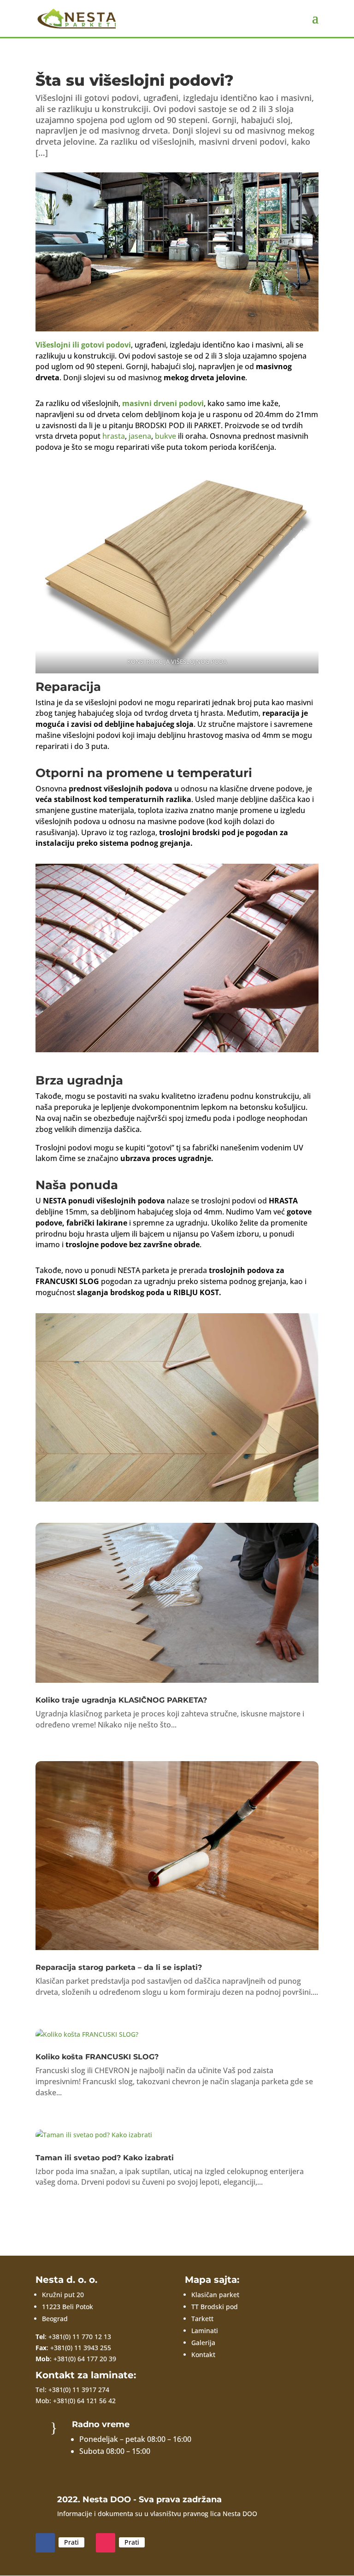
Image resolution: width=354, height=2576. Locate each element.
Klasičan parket (215, 2295)
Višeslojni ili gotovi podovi (83, 345)
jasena (139, 436)
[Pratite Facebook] (45, 2543)
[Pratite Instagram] (106, 2543)
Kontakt (203, 2355)
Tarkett (202, 2319)
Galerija (203, 2343)
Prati (71, 2542)
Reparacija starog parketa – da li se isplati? (119, 1967)
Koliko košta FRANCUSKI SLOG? (97, 2057)
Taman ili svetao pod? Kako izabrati (105, 2158)
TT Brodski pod (215, 2307)
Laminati (205, 2331)
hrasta (114, 436)
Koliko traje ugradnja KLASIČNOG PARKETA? (121, 1700)
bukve (165, 436)
